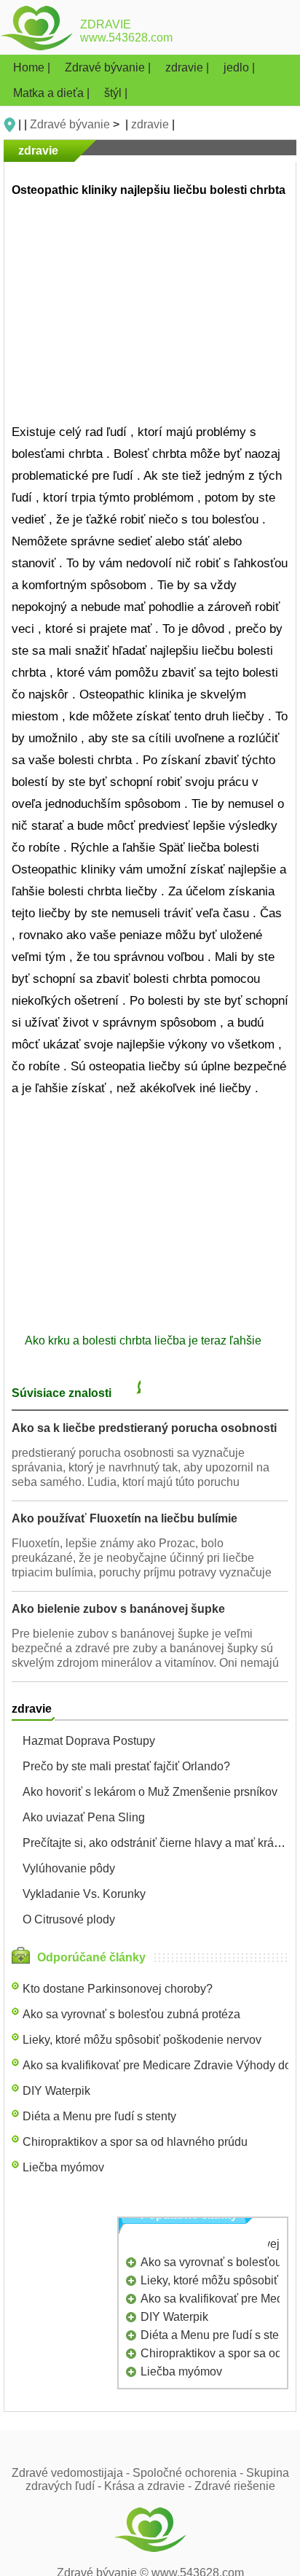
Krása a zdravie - (149, 2486)
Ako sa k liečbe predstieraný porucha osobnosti (144, 1428)
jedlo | (239, 67)
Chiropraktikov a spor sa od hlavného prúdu (135, 2142)
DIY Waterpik (56, 2091)
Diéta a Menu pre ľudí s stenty (99, 2116)
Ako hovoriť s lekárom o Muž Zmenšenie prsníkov (150, 1792)
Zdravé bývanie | (109, 67)
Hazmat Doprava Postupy (89, 1741)
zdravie (150, 124)
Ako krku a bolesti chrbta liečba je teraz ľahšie (145, 1340)
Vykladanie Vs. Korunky (84, 1894)
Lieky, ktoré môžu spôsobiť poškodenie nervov (142, 2040)
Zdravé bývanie (70, 124)
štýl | (116, 93)
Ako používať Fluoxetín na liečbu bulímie (125, 1518)
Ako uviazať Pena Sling (84, 1817)
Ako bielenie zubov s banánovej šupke (118, 1609)
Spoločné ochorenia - (189, 2473)
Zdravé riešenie (235, 2486)
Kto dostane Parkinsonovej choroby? (118, 1989)
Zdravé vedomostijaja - (72, 2473)
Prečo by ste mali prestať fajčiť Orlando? (126, 1766)
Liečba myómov (63, 2167)
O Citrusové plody (69, 1919)
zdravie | (189, 67)
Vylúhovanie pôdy (69, 1868)
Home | (33, 67)
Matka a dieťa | (53, 93)
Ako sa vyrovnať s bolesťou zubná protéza (131, 2014)
